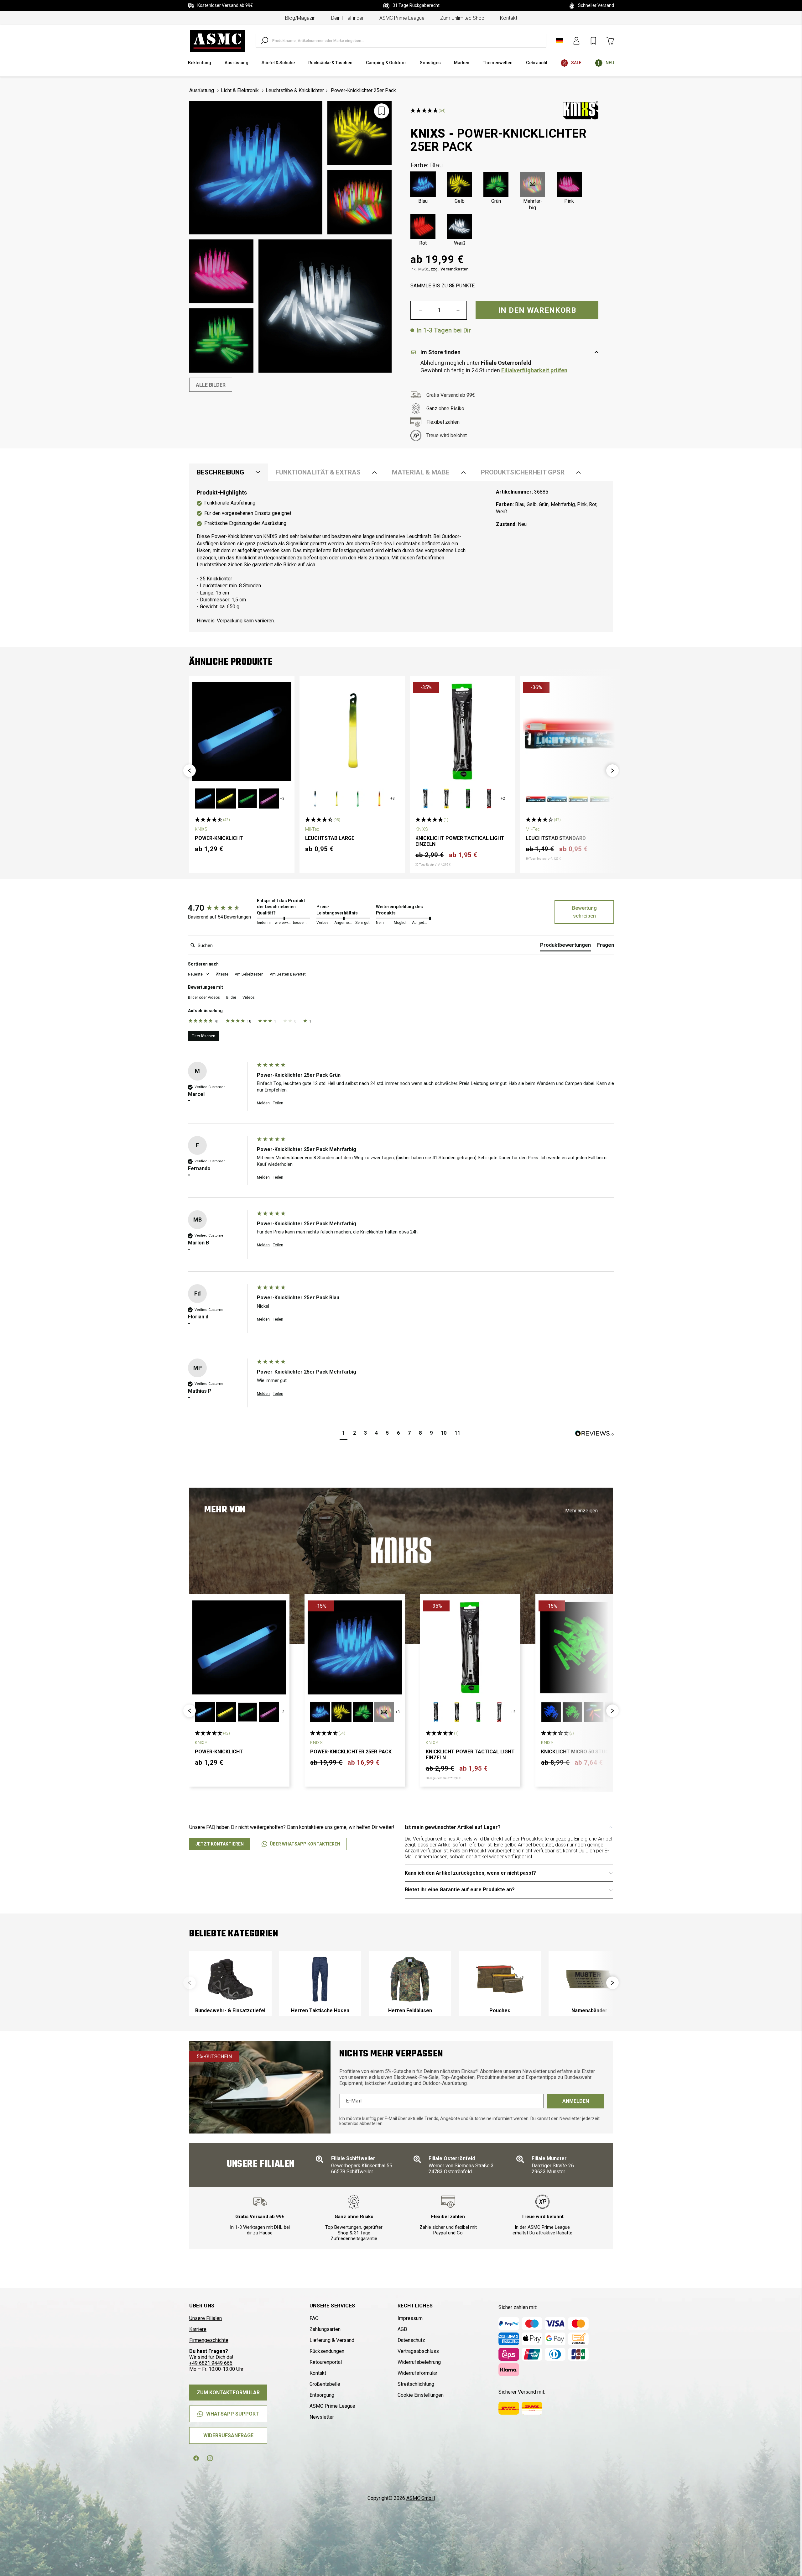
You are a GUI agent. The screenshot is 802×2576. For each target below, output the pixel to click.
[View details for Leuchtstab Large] (352, 731)
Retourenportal (326, 2362)
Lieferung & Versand (332, 2340)
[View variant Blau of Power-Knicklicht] (205, 798)
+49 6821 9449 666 (211, 2363)
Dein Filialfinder (347, 18)
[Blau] (423, 184)
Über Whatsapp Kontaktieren (305, 1844)
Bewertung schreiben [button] (584, 912)
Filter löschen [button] (203, 1036)
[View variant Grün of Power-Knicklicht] (247, 798)
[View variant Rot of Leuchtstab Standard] (536, 798)
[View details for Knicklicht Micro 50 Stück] (586, 1647)
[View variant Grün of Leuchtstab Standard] (600, 798)
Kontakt (509, 18)
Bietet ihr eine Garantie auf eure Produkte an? (460, 1890)
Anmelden (576, 2101)
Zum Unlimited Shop (462, 18)
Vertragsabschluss (418, 2351)
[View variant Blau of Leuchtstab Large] (315, 798)
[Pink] (569, 184)
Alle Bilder (211, 385)
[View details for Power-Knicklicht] (242, 731)
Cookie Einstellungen (421, 2395)
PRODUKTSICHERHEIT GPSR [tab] (523, 472)
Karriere (198, 2329)
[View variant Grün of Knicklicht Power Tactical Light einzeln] (468, 798)
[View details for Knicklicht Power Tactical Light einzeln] (462, 731)
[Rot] (423, 226)
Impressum (410, 2318)
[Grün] (496, 184)
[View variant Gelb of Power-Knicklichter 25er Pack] (341, 1712)
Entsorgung (322, 2395)
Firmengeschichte (209, 2340)
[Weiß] (460, 226)
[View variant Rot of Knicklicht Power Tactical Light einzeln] (489, 798)
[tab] (565, 946)
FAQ (314, 2318)
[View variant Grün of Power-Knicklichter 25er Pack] (363, 1712)
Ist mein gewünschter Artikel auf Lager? (453, 1827)
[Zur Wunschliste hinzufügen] (382, 111)
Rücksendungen (327, 2351)
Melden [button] (263, 1103)
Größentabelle (325, 2384)
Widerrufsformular (417, 2373)
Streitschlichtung (416, 2384)
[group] (221, 908)
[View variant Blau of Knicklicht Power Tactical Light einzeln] (425, 798)
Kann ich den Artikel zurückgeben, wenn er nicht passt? (470, 1873)
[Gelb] (460, 184)
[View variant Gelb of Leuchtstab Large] (336, 798)
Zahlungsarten (325, 2329)
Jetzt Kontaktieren (220, 1844)
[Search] (264, 41)
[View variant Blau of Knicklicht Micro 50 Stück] (551, 1712)
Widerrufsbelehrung (419, 2362)
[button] (190, 771)
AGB (402, 2329)
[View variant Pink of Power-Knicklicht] (269, 798)
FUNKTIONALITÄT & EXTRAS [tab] (318, 472)
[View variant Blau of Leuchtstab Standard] (557, 798)
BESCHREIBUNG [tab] (220, 472)
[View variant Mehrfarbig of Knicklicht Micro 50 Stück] (594, 1712)
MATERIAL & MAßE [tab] (421, 472)
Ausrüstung (202, 90)
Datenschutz (411, 2340)
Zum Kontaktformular (228, 2393)
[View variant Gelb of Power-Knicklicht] (226, 798)
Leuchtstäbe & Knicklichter (295, 90)
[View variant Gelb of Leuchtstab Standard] (578, 798)
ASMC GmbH (421, 2498)
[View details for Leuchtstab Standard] (573, 731)
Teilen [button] (278, 1103)
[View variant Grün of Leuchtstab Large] (358, 798)
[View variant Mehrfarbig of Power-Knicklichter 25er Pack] (384, 1712)
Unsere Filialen (206, 2318)
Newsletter (322, 2417)
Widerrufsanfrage (228, 2435)
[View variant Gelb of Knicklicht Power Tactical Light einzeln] (447, 798)
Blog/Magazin (300, 18)
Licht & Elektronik (240, 90)
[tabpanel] (401, 557)
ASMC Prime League (402, 18)
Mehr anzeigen (581, 1511)
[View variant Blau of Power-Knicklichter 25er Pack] (320, 1712)
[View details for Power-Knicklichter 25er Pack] (355, 1647)
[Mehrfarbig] (533, 184)
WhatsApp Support (233, 2414)
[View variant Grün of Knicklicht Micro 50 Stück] (572, 1712)
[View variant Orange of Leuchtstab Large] (379, 798)
